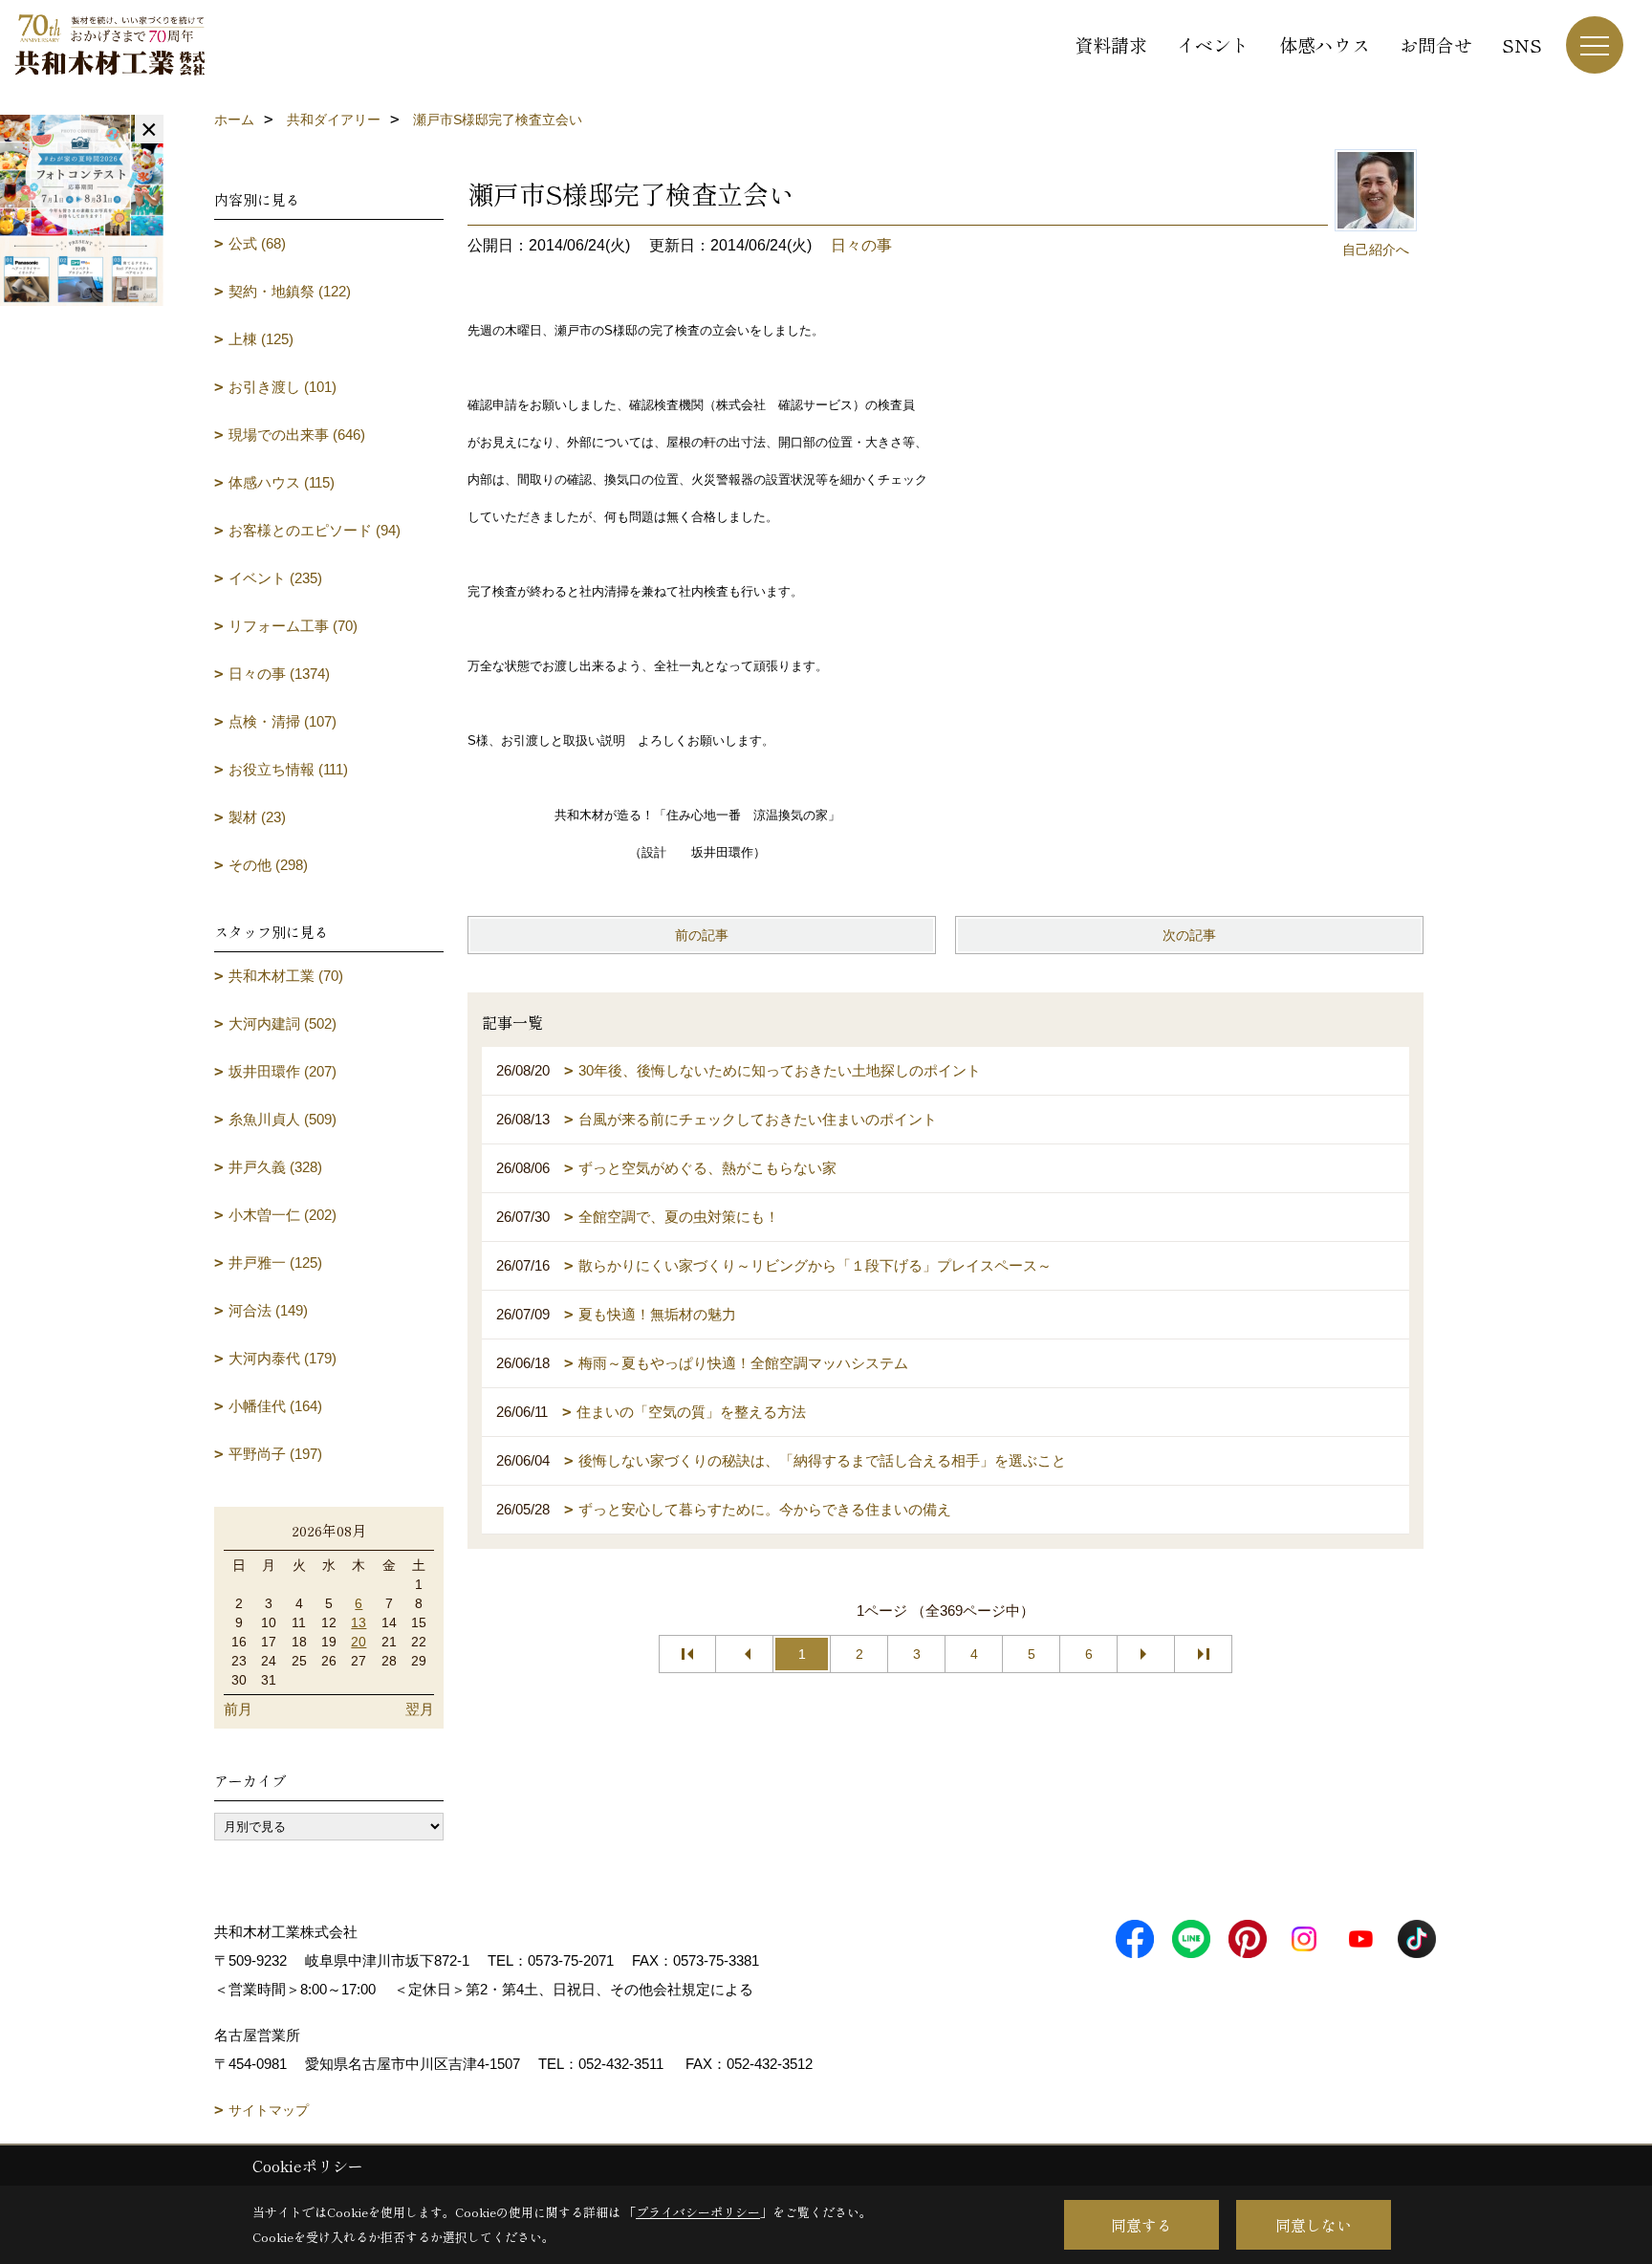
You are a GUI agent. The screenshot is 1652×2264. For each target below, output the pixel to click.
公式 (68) (257, 243)
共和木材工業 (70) (286, 976)
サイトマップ (269, 2110)
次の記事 (1189, 935)
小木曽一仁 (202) (283, 1215)
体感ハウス (1325, 44)
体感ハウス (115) (282, 482)
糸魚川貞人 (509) (283, 1119)
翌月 (420, 1709)
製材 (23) (257, 817)
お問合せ (1436, 44)
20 (359, 1642)
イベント (1213, 44)
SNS (1522, 44)
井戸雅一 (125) (275, 1263)
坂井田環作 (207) (283, 1071)
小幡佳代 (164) (275, 1406)
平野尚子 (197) (275, 1454)
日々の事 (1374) (279, 674)
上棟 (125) (261, 339)
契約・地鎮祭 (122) (290, 291)
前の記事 (702, 935)
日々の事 (861, 245)
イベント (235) (275, 578)
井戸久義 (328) (275, 1167)
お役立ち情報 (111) (288, 769)
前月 (238, 1709)
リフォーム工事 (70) (293, 626)
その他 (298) (268, 865)
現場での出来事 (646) (297, 435)
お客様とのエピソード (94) (315, 530)
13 (359, 1622)
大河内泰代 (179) (283, 1358)
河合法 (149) (268, 1310)
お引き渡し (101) (283, 387)
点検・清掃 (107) (283, 721)
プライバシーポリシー (698, 2212)
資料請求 (1111, 44)
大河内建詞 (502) (283, 1023)
